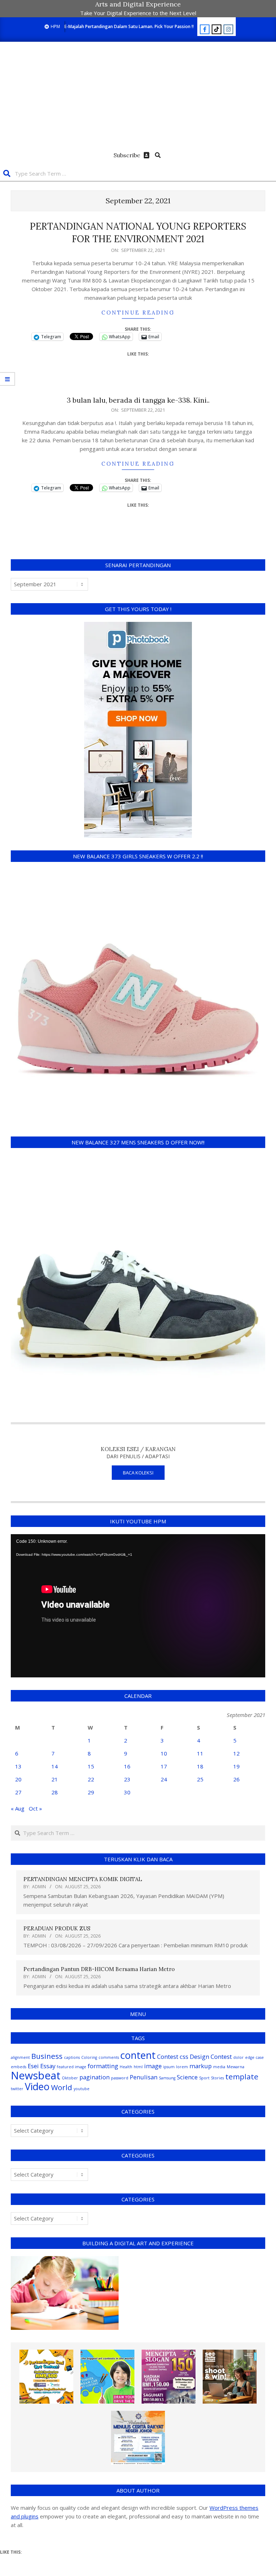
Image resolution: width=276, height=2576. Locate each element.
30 (127, 1792)
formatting (103, 2066)
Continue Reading (138, 313)
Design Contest (211, 2057)
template (242, 2076)
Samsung (167, 2078)
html (138, 2067)
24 (164, 1779)
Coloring (89, 2057)
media (219, 2067)
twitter (17, 2089)
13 (18, 1766)
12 (236, 1753)
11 (200, 1753)
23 (127, 1779)
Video (37, 2086)
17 (164, 1766)
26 (236, 1779)
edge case (254, 2057)
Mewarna (236, 2067)
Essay (48, 2066)
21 (55, 1779)
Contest (168, 2057)
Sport (204, 2078)
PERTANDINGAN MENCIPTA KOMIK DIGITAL (83, 1879)
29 (91, 1792)
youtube (82, 2089)
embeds (19, 2067)
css (184, 2057)
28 (55, 1792)
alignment (20, 2057)
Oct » (35, 1808)
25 (200, 1779)
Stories (217, 2078)
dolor (238, 2057)
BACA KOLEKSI (138, 1473)
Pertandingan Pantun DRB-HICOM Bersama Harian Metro (99, 1969)
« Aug (18, 1808)
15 (91, 1766)
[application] (138, 1606)
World (62, 2087)
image (153, 2066)
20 (18, 1779)
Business (47, 2056)
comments (109, 2057)
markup (201, 2066)
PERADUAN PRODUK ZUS (57, 1928)
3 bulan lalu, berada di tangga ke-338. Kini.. (138, 400)
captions (72, 2057)
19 (236, 1766)
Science (187, 2077)
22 (91, 1779)
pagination (95, 2077)
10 (164, 1753)
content (138, 2055)
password (120, 2078)
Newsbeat (36, 2075)
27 (18, 1792)
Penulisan (144, 2077)
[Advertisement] (138, 96)
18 (200, 1766)
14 (55, 1766)
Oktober (70, 2078)
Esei (33, 2066)
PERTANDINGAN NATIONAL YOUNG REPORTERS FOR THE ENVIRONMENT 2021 (138, 232)
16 (127, 1766)
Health (126, 2067)
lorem (182, 2067)
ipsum (169, 2067)
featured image (72, 2067)
